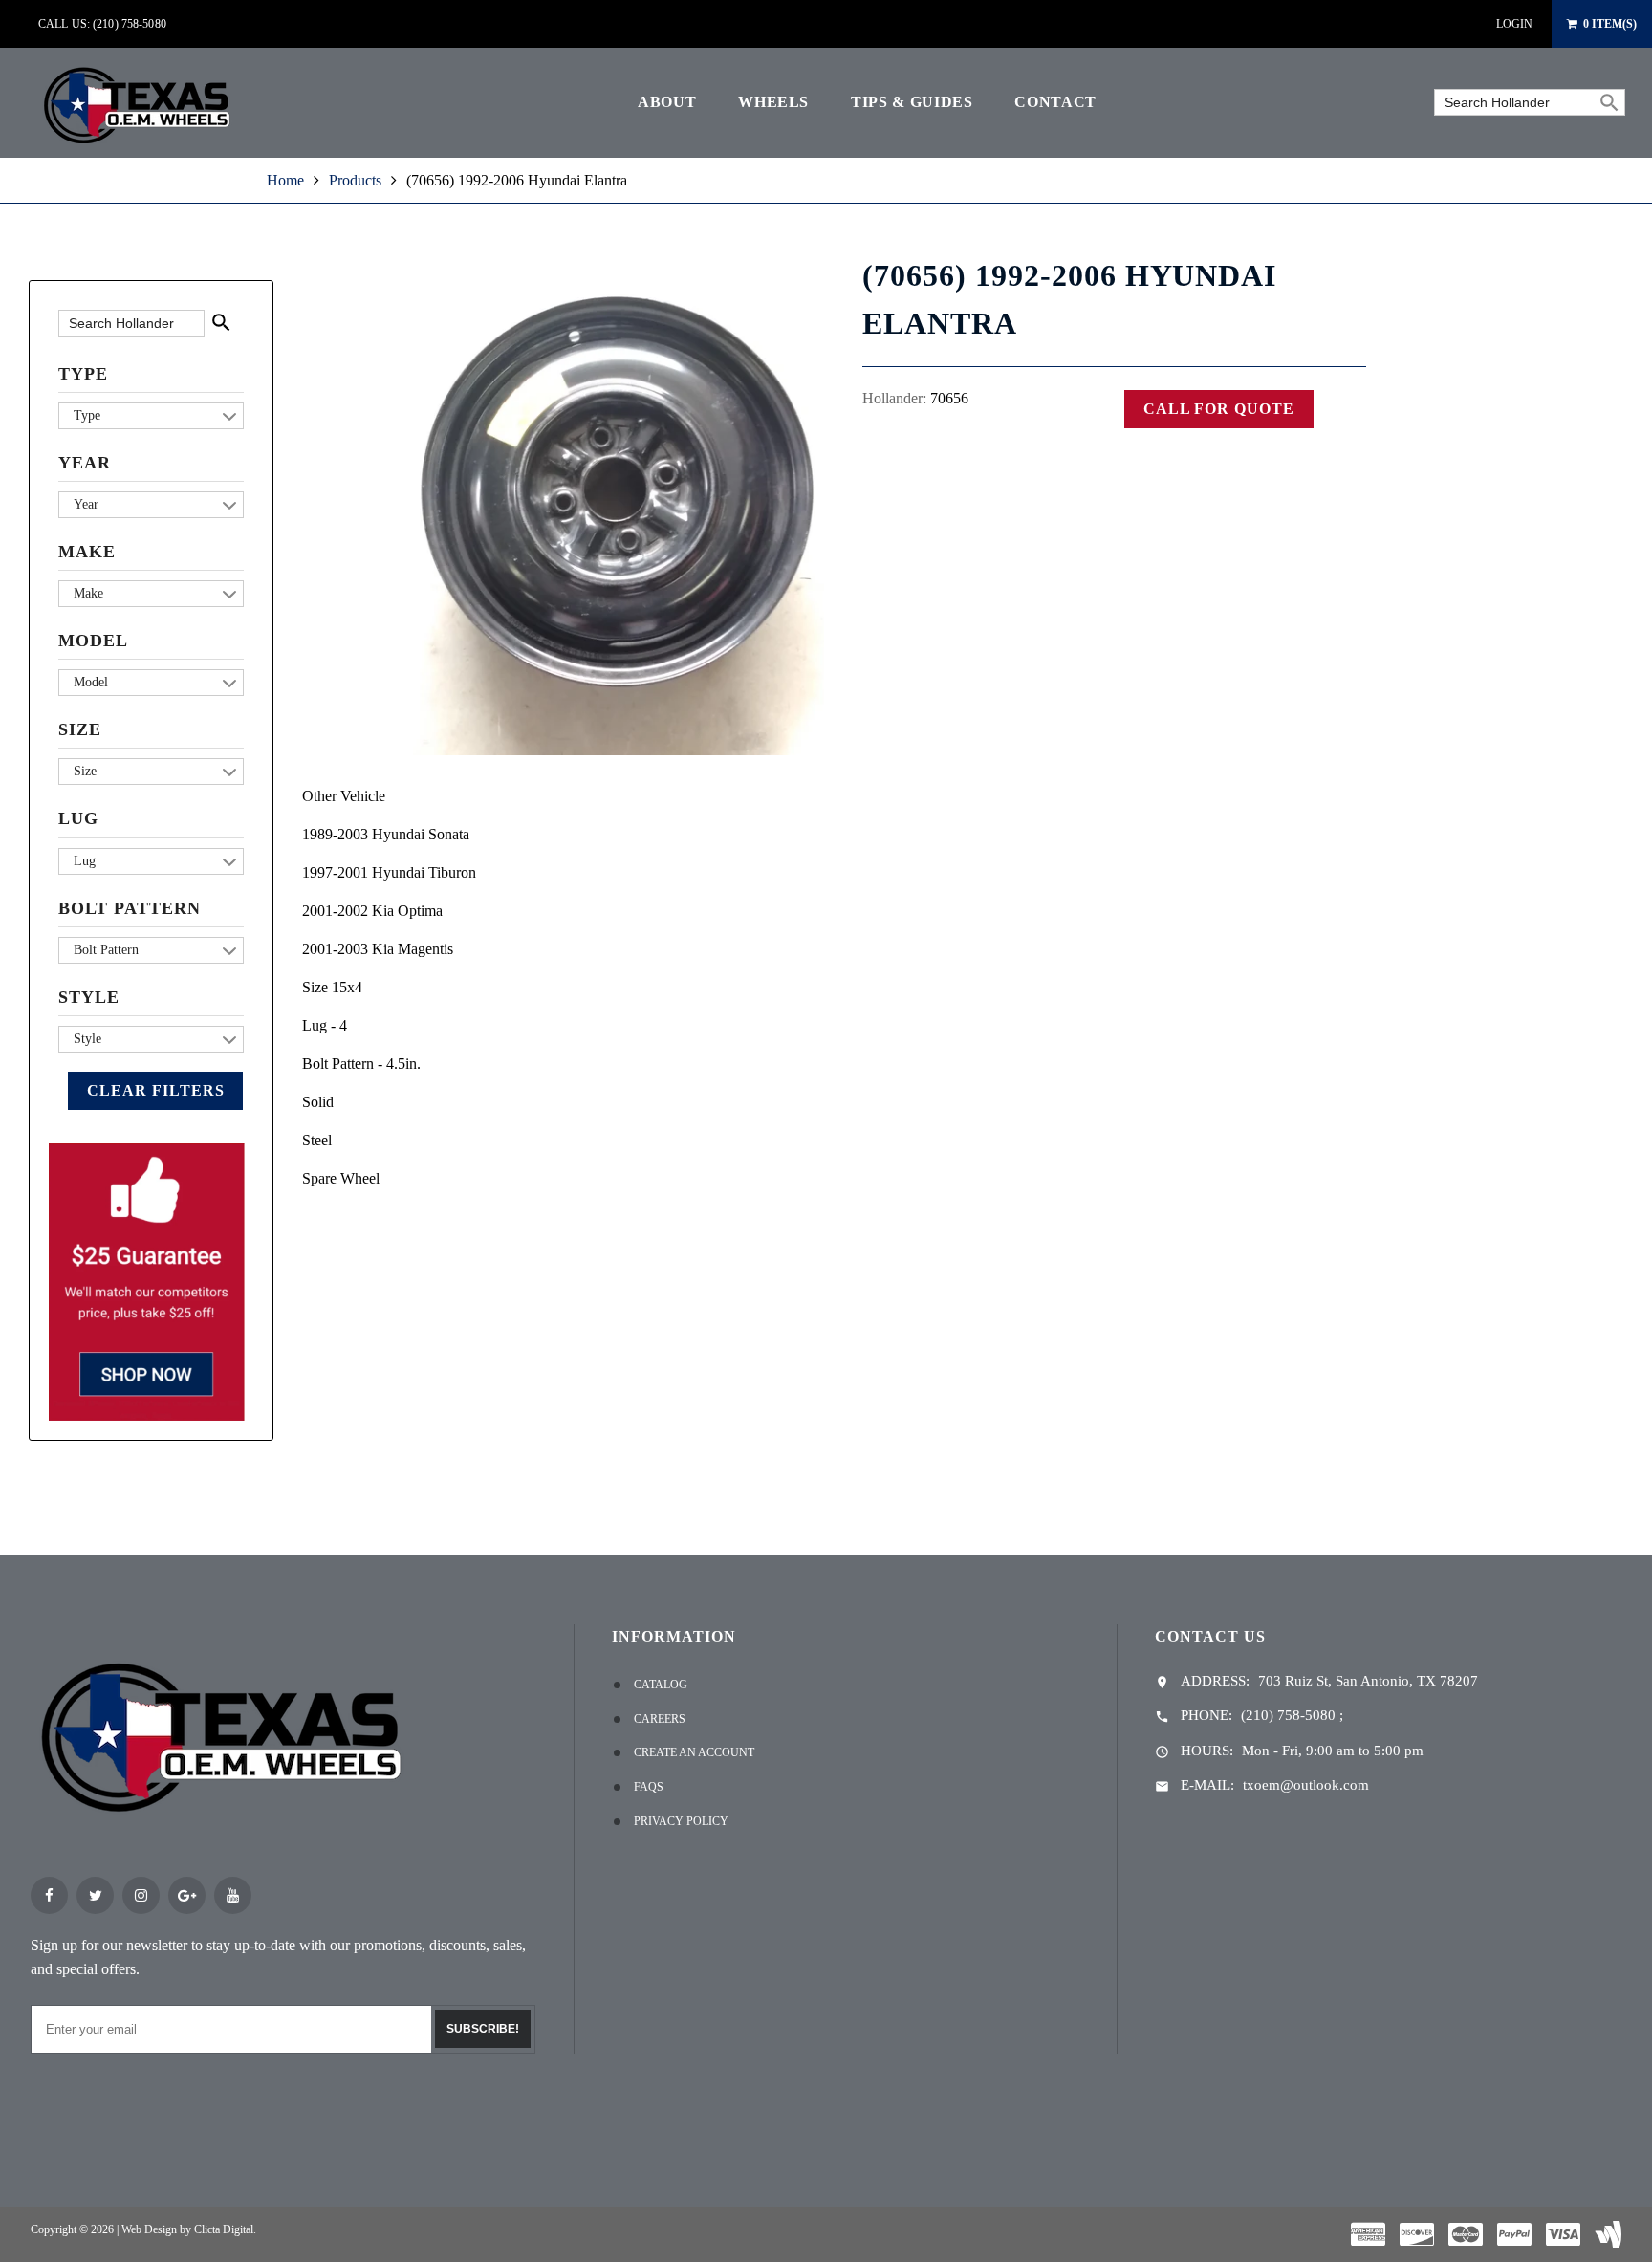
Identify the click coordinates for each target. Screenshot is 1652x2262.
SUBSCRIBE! (483, 2029)
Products (355, 180)
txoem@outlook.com (1306, 1785)
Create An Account (694, 1752)
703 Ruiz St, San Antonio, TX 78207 (1368, 1681)
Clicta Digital (224, 2229)
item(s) (1610, 24)
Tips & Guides (912, 102)
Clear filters (155, 1090)
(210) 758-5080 (1288, 1715)
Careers (660, 1719)
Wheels (773, 102)
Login (1514, 24)
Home (285, 180)
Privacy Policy (681, 1821)
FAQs (649, 1787)
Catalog (661, 1685)
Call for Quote (1219, 409)
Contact (1055, 102)
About (667, 102)
